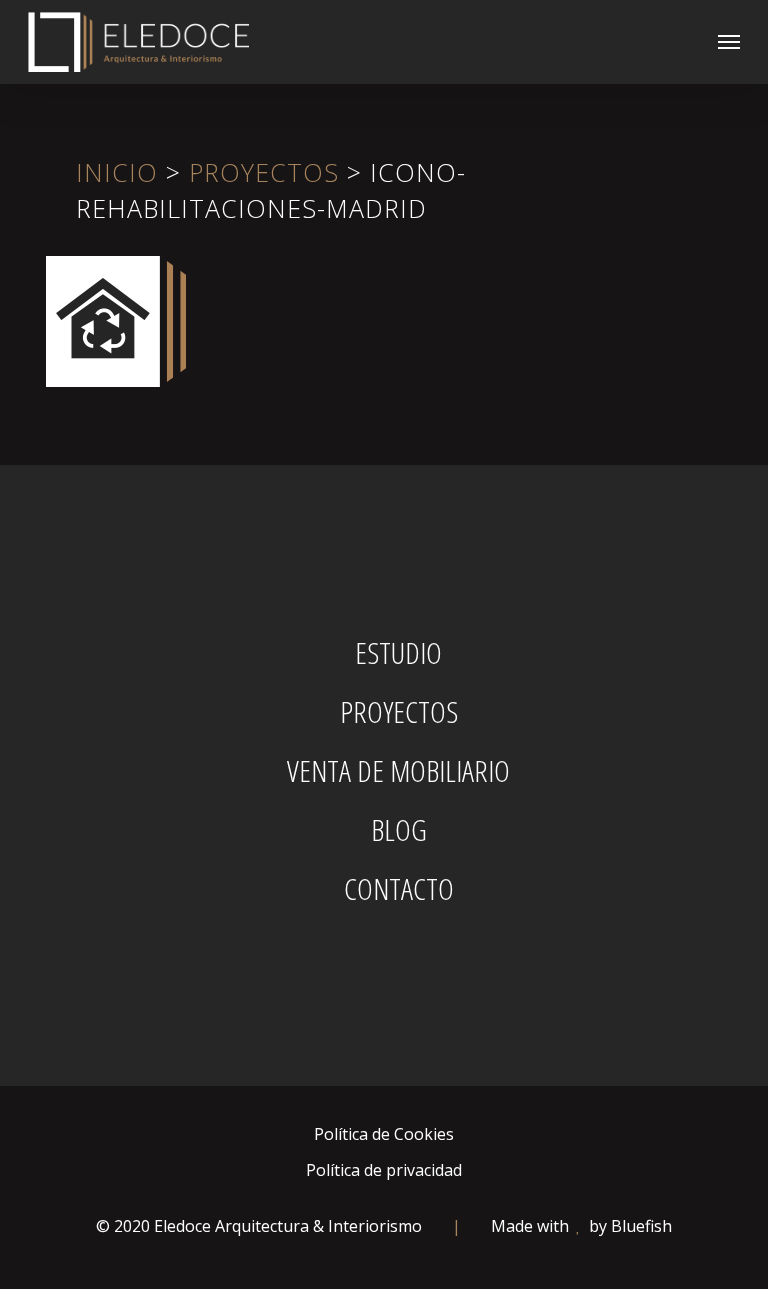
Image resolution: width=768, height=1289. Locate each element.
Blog (399, 830)
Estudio (398, 653)
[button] (729, 42)
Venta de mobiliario (398, 771)
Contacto (399, 889)
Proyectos (264, 172)
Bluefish (641, 1226)
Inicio (117, 172)
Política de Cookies (384, 1134)
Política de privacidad (384, 1170)
